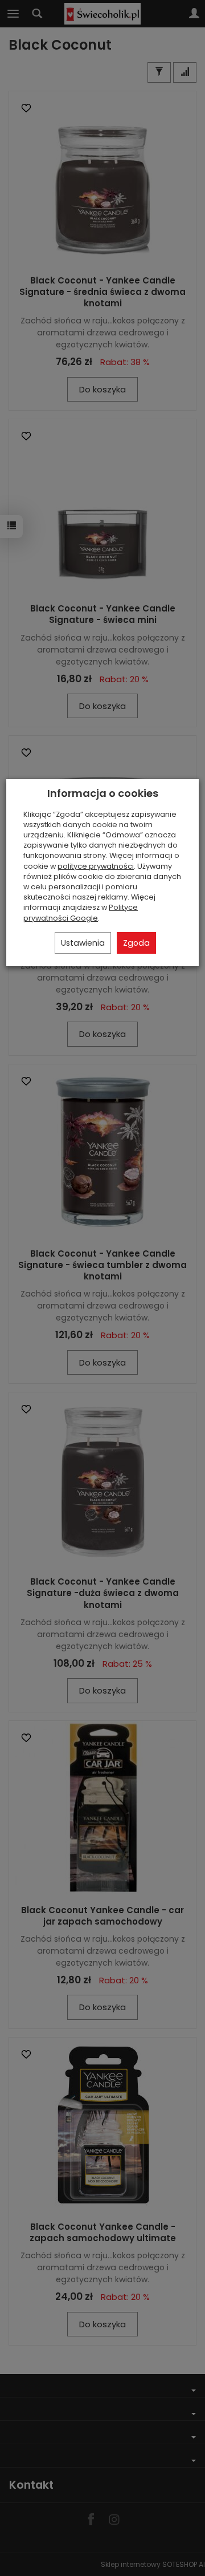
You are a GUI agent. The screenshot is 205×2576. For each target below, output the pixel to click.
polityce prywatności (96, 866)
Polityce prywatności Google (81, 912)
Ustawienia (83, 943)
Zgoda (136, 943)
